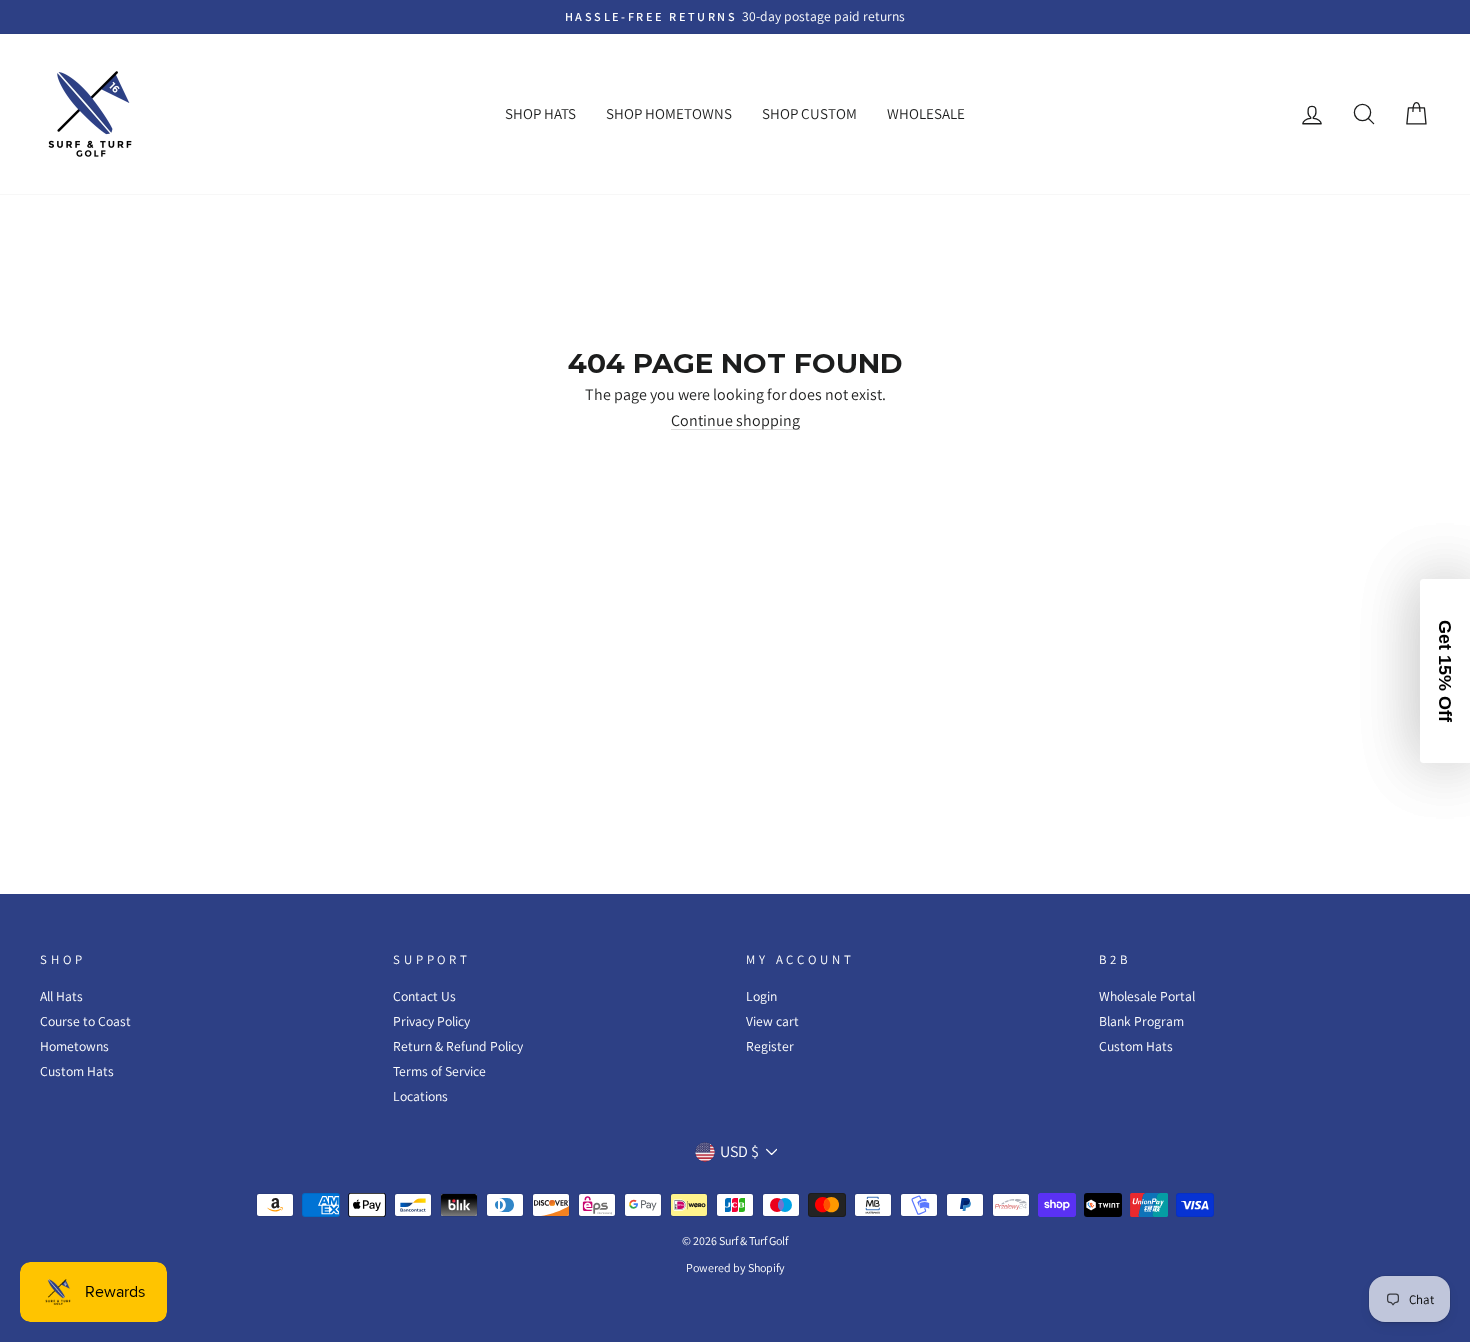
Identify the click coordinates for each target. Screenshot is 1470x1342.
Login (761, 996)
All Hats (61, 996)
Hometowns (74, 1046)
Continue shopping (735, 421)
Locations (420, 1096)
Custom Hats (77, 1071)
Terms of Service (439, 1071)
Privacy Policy (431, 1021)
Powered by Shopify (735, 1267)
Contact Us (424, 996)
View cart (772, 1021)
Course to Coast (85, 1021)
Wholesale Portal (1147, 996)
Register (770, 1046)
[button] (1445, 671)
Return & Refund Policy (458, 1046)
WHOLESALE (926, 113)
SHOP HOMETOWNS (669, 113)
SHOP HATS (540, 113)
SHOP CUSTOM (809, 113)
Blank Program (1141, 1021)
